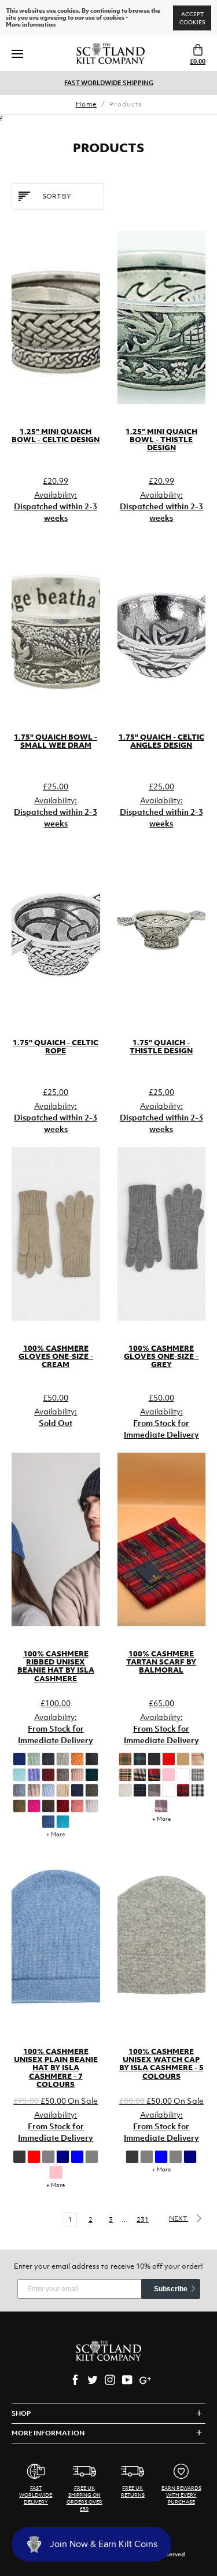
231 (143, 2219)
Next (179, 2218)
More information (31, 25)
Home (87, 104)
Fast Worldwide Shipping (109, 83)
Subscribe (171, 2289)
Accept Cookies (192, 18)
